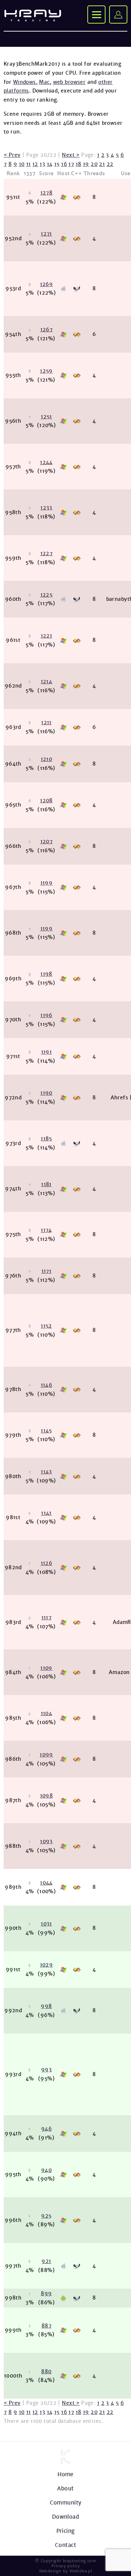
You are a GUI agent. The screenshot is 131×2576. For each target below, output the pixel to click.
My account (118, 15)
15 (57, 164)
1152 (46, 1326)
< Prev (12, 155)
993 (46, 2070)
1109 (46, 1668)
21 (102, 164)
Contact (65, 2545)
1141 (46, 1513)
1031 (46, 1924)
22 (110, 164)
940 (46, 2170)
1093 (46, 1841)
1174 (46, 1230)
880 (46, 2371)
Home (65, 2474)
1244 (46, 462)
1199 (47, 883)
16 (64, 164)
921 (46, 2261)
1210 (47, 759)
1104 (47, 1713)
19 (86, 164)
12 (35, 164)
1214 (47, 681)
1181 (46, 1184)
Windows (25, 82)
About (65, 2488)
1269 (47, 284)
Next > (71, 155)
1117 (47, 1617)
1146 (47, 1385)
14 (50, 164)
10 (22, 164)
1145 (46, 1431)
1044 (46, 1883)
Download (65, 2517)
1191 (47, 1052)
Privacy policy (65, 2566)
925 (46, 2216)
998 (46, 2006)
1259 (46, 371)
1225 (47, 595)
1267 (47, 329)
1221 (47, 636)
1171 (47, 1271)
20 (94, 164)
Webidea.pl (81, 2571)
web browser (70, 82)
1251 (46, 417)
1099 (46, 1755)
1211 (46, 722)
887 (46, 2326)
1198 (46, 974)
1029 (47, 1965)
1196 (46, 1015)
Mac (44, 82)
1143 (46, 1472)
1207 (47, 841)
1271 (46, 234)
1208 (46, 800)
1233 (46, 508)
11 (29, 164)
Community (66, 2503)
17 (71, 164)
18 (79, 164)
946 (46, 2129)
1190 (46, 1093)
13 (42, 164)
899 (46, 2293)
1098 (47, 1796)
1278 (47, 193)
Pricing (66, 2531)
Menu (96, 15)
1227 (47, 553)
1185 (46, 1139)
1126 (47, 1563)
